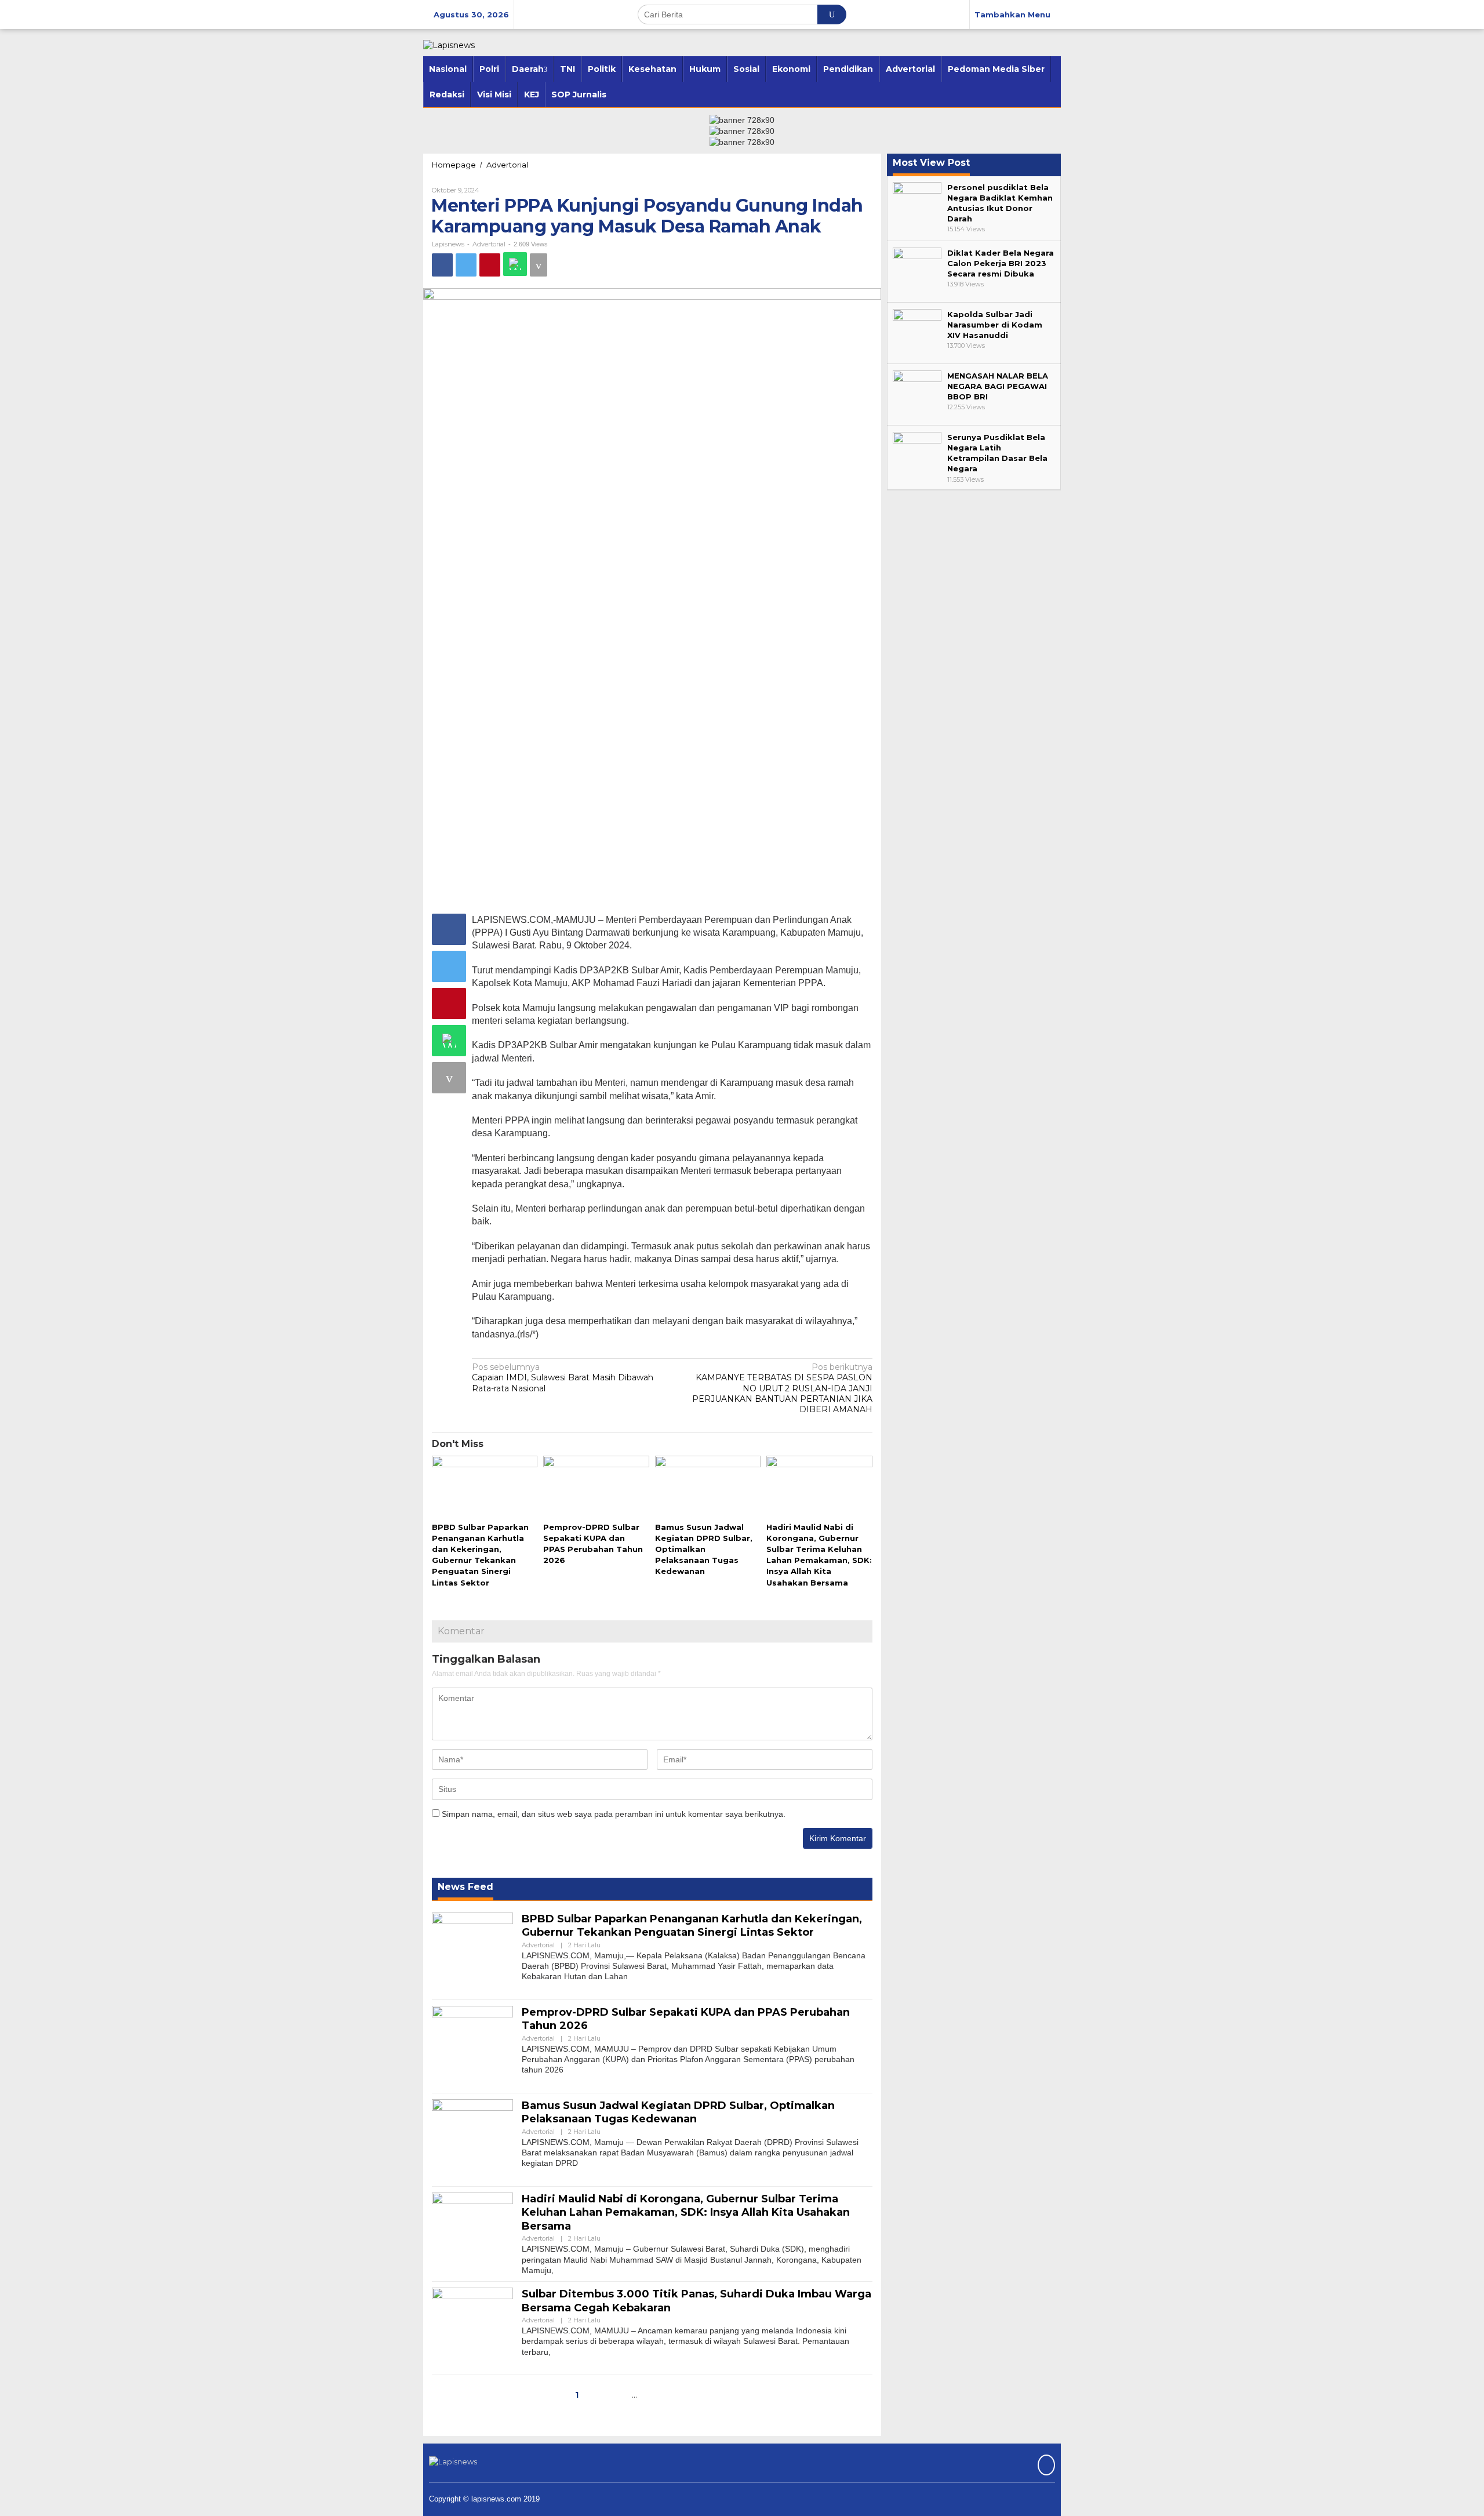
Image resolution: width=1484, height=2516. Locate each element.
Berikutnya (705, 2395)
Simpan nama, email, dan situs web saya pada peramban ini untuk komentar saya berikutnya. (614, 1814)
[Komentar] (539, 265)
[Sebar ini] (442, 265)
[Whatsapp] (515, 264)
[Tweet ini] (466, 265)
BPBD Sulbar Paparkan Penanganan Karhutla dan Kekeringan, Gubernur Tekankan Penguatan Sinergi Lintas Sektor (692, 1926)
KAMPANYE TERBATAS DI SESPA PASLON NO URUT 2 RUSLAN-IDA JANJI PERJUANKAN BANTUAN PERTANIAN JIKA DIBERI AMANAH (782, 1388)
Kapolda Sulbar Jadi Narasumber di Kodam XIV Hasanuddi (995, 325)
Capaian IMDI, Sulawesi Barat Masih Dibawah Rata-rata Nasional (563, 1377)
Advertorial (507, 165)
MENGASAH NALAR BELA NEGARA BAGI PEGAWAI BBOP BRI (998, 386)
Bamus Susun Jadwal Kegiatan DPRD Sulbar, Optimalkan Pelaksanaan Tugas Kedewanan (704, 1549)
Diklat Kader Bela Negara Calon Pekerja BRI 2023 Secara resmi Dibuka (1001, 263)
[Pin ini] (490, 265)
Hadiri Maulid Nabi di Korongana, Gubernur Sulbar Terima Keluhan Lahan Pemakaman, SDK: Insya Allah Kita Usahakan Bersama (686, 2213)
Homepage (454, 165)
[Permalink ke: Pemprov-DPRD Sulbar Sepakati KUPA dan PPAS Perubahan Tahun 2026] (596, 1488)
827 (656, 2395)
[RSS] (1045, 2466)
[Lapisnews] (449, 45)
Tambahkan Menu (1012, 14)
